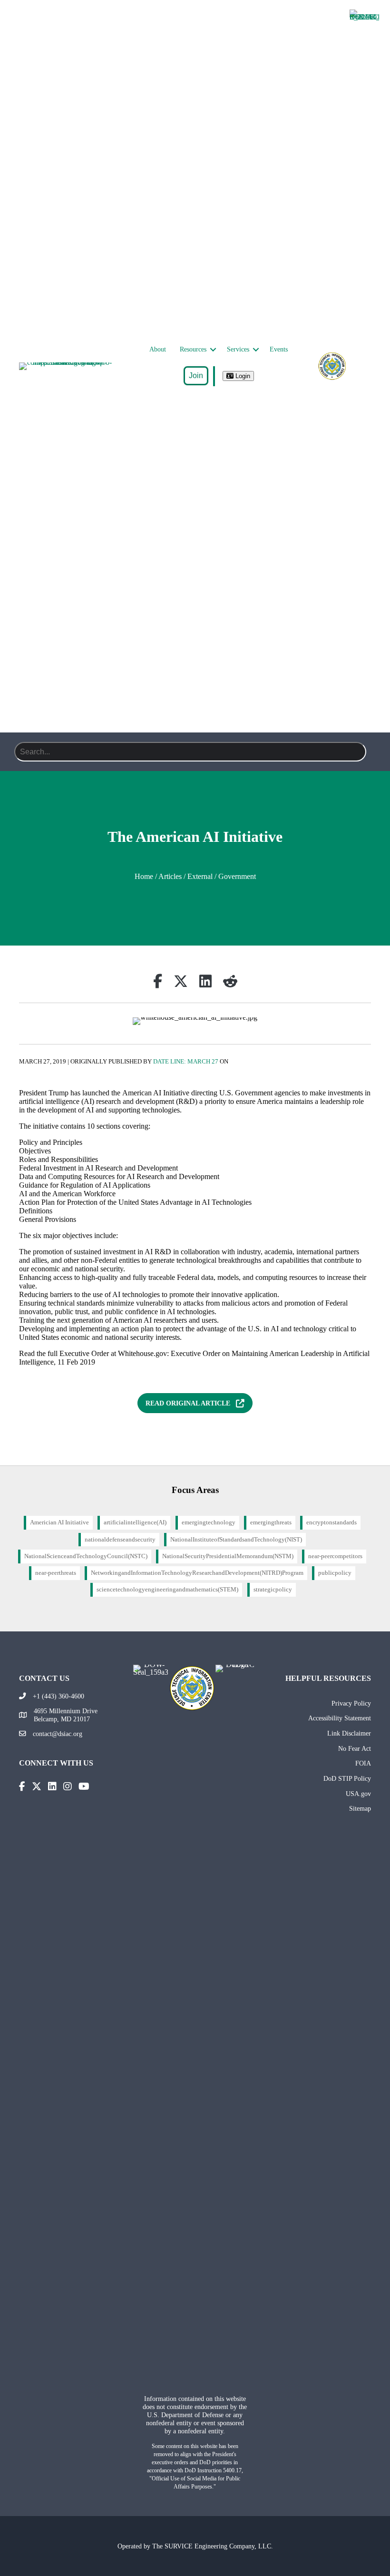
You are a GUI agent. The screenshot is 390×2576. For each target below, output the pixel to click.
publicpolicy (335, 1573)
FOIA (363, 1763)
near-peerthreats (56, 1573)
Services (238, 349)
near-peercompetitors (335, 1556)
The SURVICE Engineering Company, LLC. (213, 2546)
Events (279, 349)
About (158, 349)
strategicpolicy (273, 1590)
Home (144, 876)
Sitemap (360, 1808)
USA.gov (358, 1794)
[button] (213, 350)
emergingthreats (271, 1522)
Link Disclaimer (349, 1733)
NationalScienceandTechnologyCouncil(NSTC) (86, 1556)
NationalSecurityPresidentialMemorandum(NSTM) (228, 1556)
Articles (170, 876)
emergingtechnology (209, 1522)
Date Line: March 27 (186, 1062)
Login (242, 376)
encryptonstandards (331, 1522)
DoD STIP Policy (347, 1778)
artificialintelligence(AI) (135, 1522)
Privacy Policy (351, 1703)
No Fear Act (355, 1748)
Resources (193, 349)
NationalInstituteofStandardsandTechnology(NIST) (236, 1540)
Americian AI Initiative (59, 1522)
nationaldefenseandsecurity (120, 1540)
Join (196, 376)
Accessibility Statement (340, 1718)
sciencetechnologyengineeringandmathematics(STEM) (167, 1590)
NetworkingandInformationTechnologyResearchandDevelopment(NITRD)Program (197, 1573)
